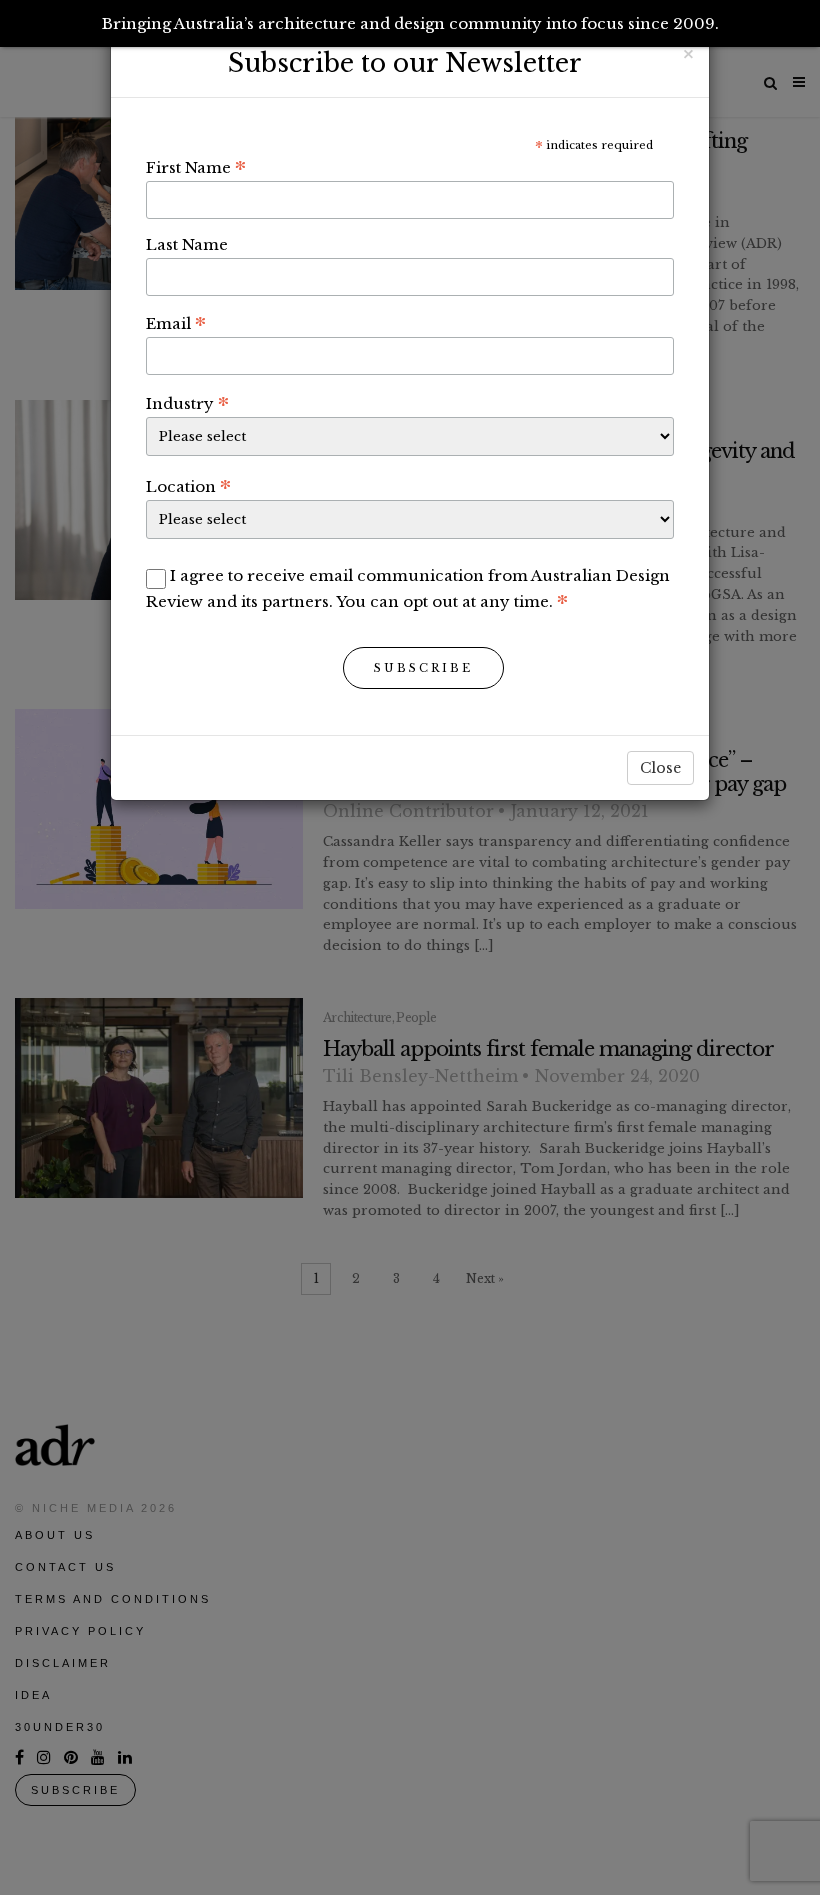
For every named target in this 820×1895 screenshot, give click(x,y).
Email (176, 323)
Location (188, 486)
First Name (196, 167)
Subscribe (423, 668)
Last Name (187, 244)
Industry (187, 403)
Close (660, 768)
